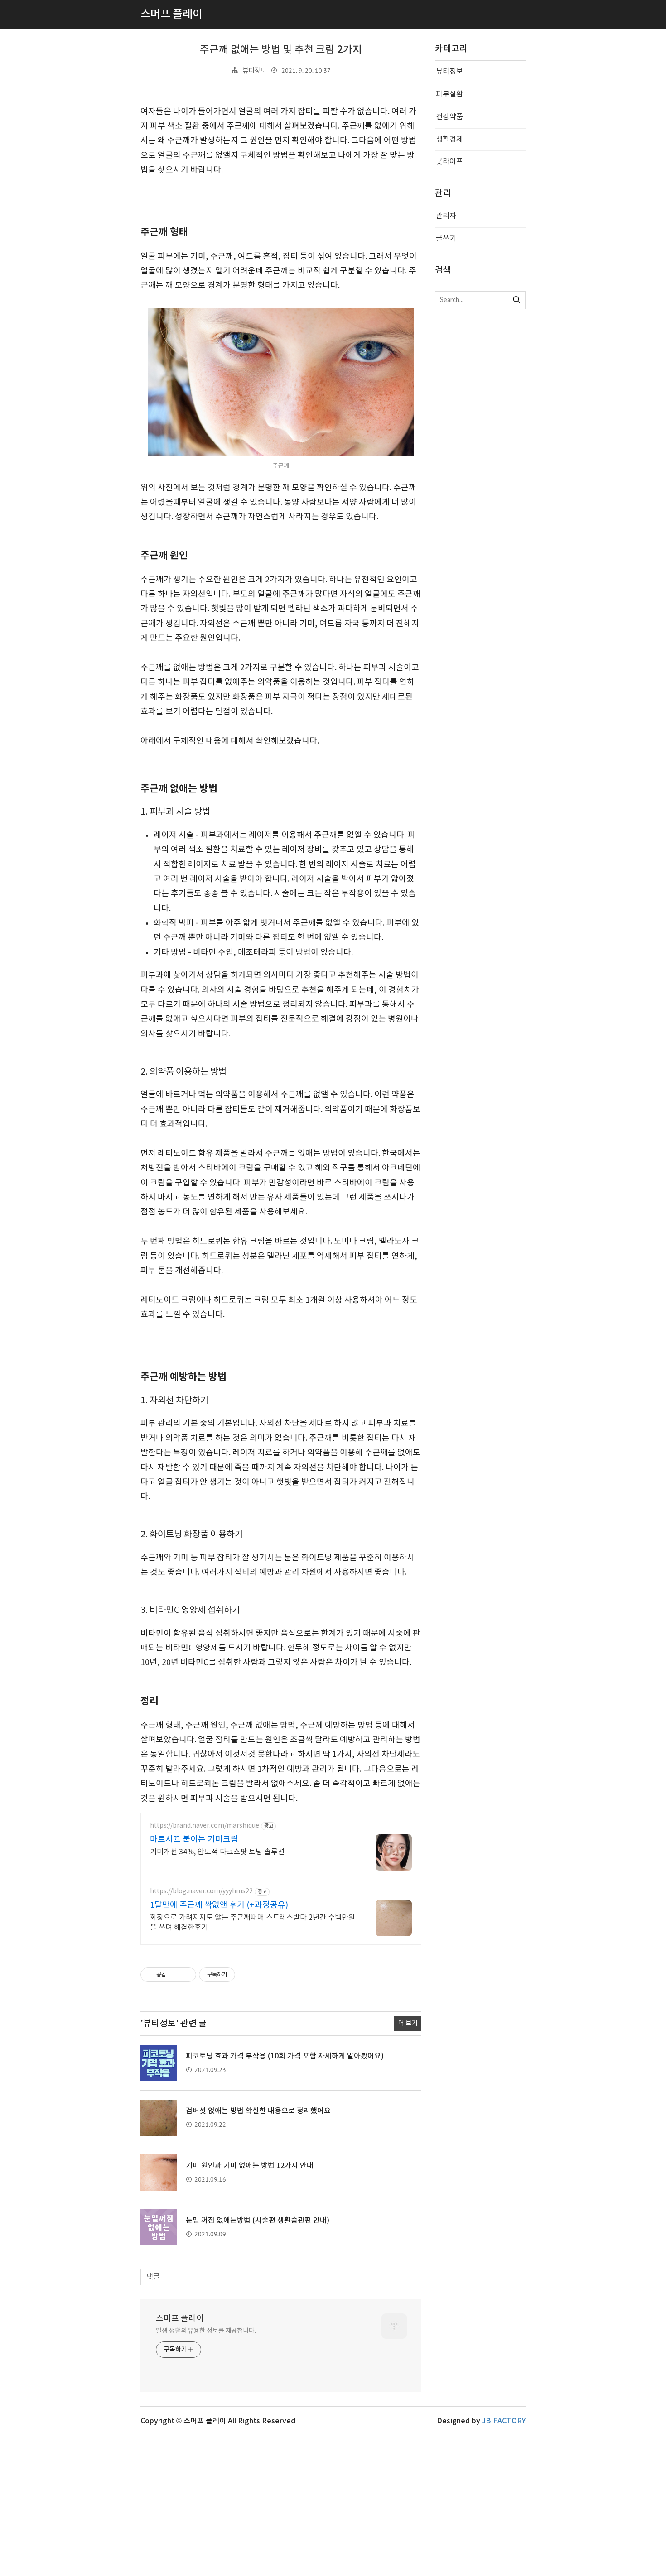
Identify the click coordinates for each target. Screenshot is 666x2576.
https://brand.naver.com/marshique (205, 1826)
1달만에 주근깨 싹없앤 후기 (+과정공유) (219, 1905)
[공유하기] (175, 1975)
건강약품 (449, 117)
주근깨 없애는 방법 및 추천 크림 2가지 (281, 50)
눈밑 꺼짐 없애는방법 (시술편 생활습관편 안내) (258, 2221)
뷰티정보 (254, 71)
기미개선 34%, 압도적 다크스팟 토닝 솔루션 (217, 1852)
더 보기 (408, 2023)
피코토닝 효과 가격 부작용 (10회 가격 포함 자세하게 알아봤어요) (285, 2056)
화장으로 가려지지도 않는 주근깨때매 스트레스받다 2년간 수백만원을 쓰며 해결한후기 (253, 1923)
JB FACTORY (504, 2421)
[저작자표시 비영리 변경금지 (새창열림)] (247, 1975)
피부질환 (449, 94)
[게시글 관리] (186, 1975)
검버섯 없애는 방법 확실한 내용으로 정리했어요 (258, 2111)
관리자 (446, 216)
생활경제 (449, 139)
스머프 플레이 (180, 2319)
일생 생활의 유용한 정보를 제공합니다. (206, 2331)
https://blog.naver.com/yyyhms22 (201, 1891)
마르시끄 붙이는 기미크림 (194, 1840)
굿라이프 (449, 162)
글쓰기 (446, 239)
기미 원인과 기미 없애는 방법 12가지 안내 (250, 2166)
